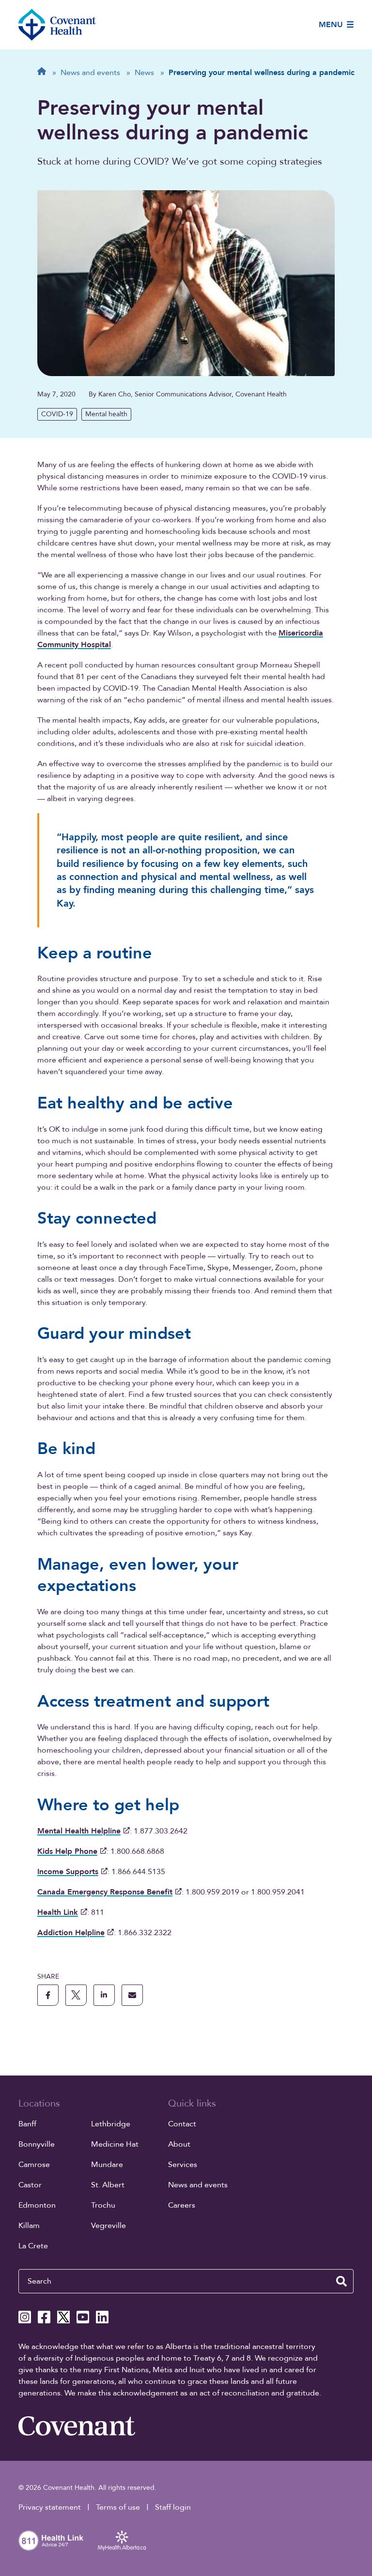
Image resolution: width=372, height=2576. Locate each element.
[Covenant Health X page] (63, 2317)
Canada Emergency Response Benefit (105, 1892)
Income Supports (68, 1872)
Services (183, 2165)
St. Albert (108, 2185)
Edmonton (37, 2205)
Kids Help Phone (67, 1851)
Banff (27, 2124)
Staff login (173, 2507)
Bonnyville (37, 2144)
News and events (198, 2185)
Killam (29, 2226)
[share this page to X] (76, 1995)
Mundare (107, 2165)
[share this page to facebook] (48, 1995)
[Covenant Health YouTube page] (83, 2317)
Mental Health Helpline (79, 1831)
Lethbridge (111, 2124)
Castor (30, 2185)
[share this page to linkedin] (104, 1995)
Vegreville (108, 2226)
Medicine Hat (115, 2144)
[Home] (57, 25)
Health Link (58, 1912)
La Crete (33, 2246)
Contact (182, 2124)
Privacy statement (50, 2507)
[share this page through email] (132, 1995)
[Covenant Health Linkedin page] (102, 2317)
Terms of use (118, 2507)
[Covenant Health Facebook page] (44, 2317)
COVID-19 (57, 414)
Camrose (34, 2165)
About (179, 2144)
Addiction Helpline (71, 1933)
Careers (182, 2205)
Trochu (103, 2205)
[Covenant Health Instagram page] (25, 2317)
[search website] (341, 2281)
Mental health (106, 414)
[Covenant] (77, 2426)
